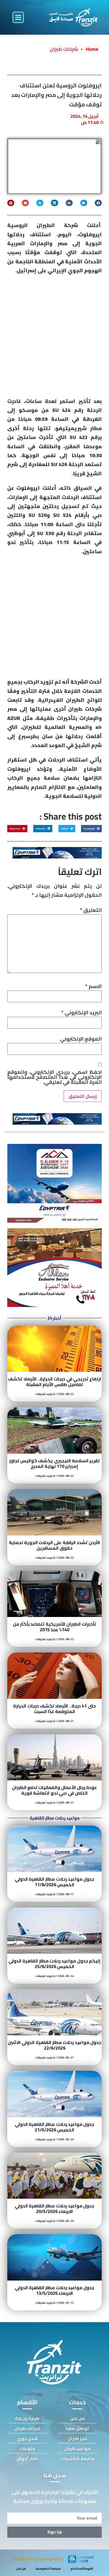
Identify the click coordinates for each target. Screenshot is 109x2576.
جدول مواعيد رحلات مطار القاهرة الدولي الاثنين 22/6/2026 (54, 2045)
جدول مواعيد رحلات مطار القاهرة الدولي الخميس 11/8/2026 (55, 1882)
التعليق (91, 910)
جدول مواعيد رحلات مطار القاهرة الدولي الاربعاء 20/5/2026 (55, 2208)
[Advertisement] (54, 338)
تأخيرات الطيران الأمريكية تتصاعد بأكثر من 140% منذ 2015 (55, 1627)
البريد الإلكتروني (81, 1013)
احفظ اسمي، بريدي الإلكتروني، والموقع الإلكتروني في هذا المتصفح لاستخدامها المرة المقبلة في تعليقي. (54, 1077)
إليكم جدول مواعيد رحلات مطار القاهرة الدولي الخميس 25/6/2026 (54, 1964)
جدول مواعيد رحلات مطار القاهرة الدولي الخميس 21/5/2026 (55, 2127)
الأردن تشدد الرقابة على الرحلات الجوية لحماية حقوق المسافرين (54, 1545)
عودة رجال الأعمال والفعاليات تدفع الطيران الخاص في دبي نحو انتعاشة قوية (55, 1790)
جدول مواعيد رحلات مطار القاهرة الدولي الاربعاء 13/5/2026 (55, 2290)
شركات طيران (64, 49)
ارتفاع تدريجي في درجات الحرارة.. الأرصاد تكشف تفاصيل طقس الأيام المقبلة (54, 1382)
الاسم (93, 986)
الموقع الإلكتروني (81, 1039)
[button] (18, 17)
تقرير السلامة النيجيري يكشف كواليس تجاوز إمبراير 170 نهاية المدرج (55, 1463)
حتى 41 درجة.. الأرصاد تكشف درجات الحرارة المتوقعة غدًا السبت (54, 1709)
